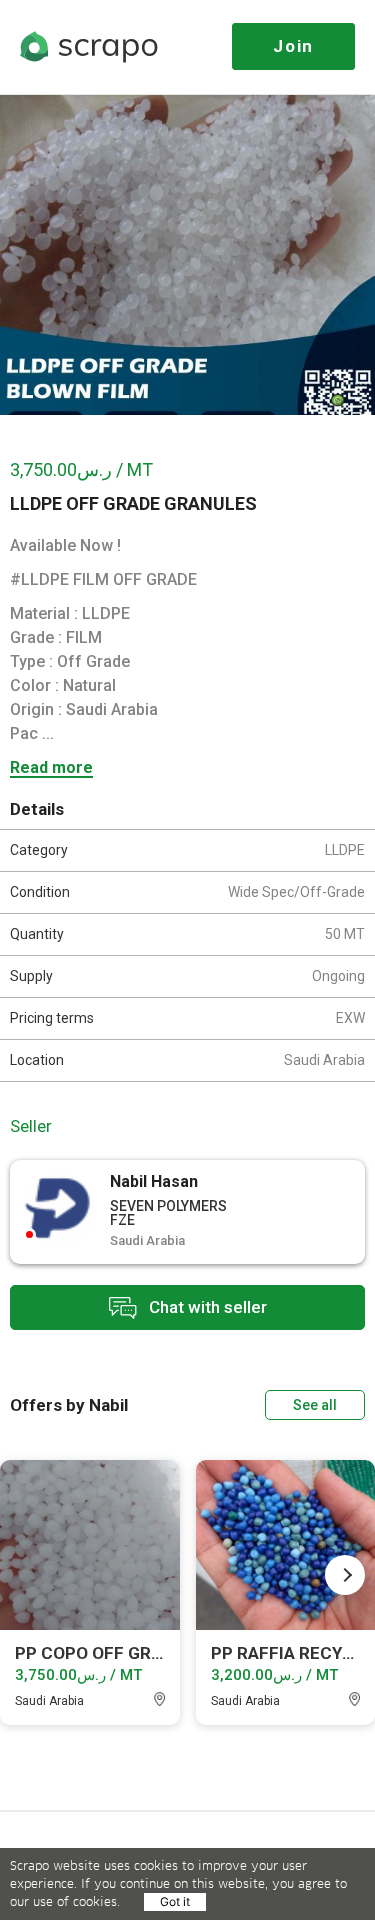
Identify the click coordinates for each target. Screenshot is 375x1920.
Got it (175, 1901)
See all (315, 1405)
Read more (51, 768)
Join (293, 46)
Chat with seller (206, 1306)
